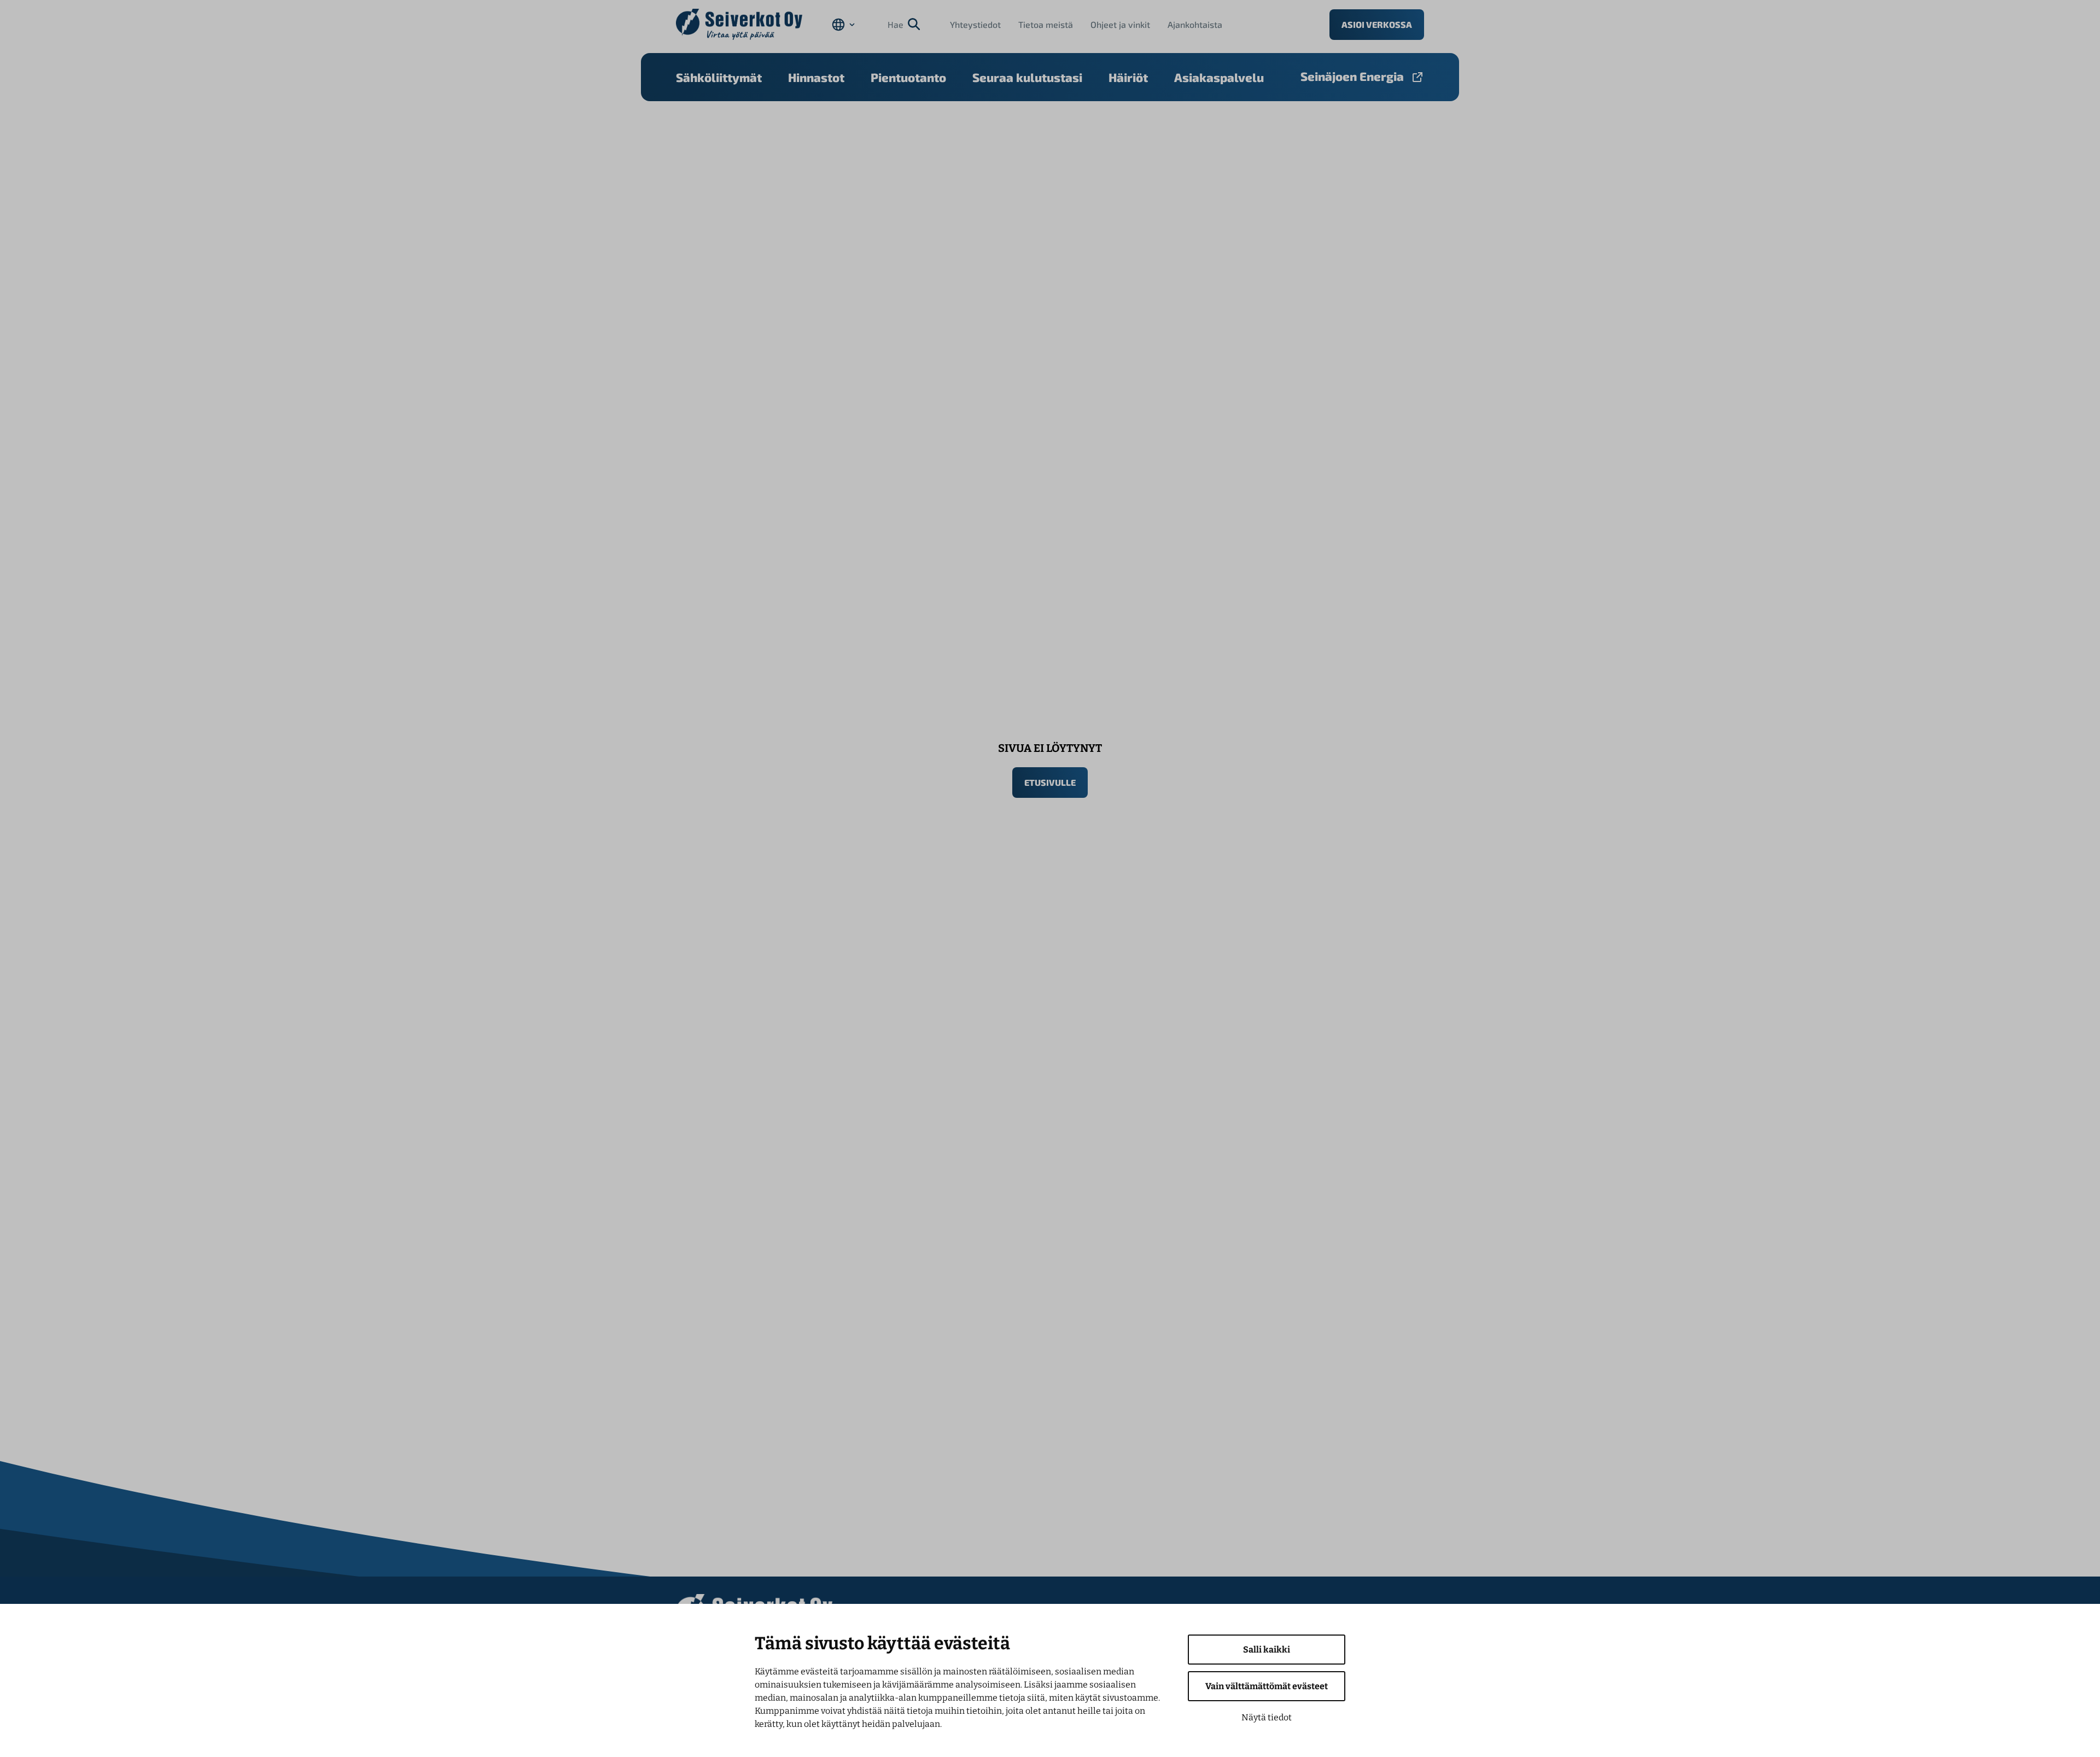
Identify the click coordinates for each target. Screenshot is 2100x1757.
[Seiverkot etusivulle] (739, 24)
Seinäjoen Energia (1352, 76)
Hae (896, 24)
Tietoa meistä (1046, 24)
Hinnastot (816, 77)
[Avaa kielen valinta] (843, 25)
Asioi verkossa (1377, 24)
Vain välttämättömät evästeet (1267, 1686)
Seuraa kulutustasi (1027, 77)
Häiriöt (1128, 77)
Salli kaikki (1267, 1650)
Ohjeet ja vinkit (1120, 24)
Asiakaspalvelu (1219, 77)
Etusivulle (1050, 782)
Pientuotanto (908, 77)
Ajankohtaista (1195, 24)
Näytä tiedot (1267, 1717)
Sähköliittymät (719, 77)
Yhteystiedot (975, 24)
